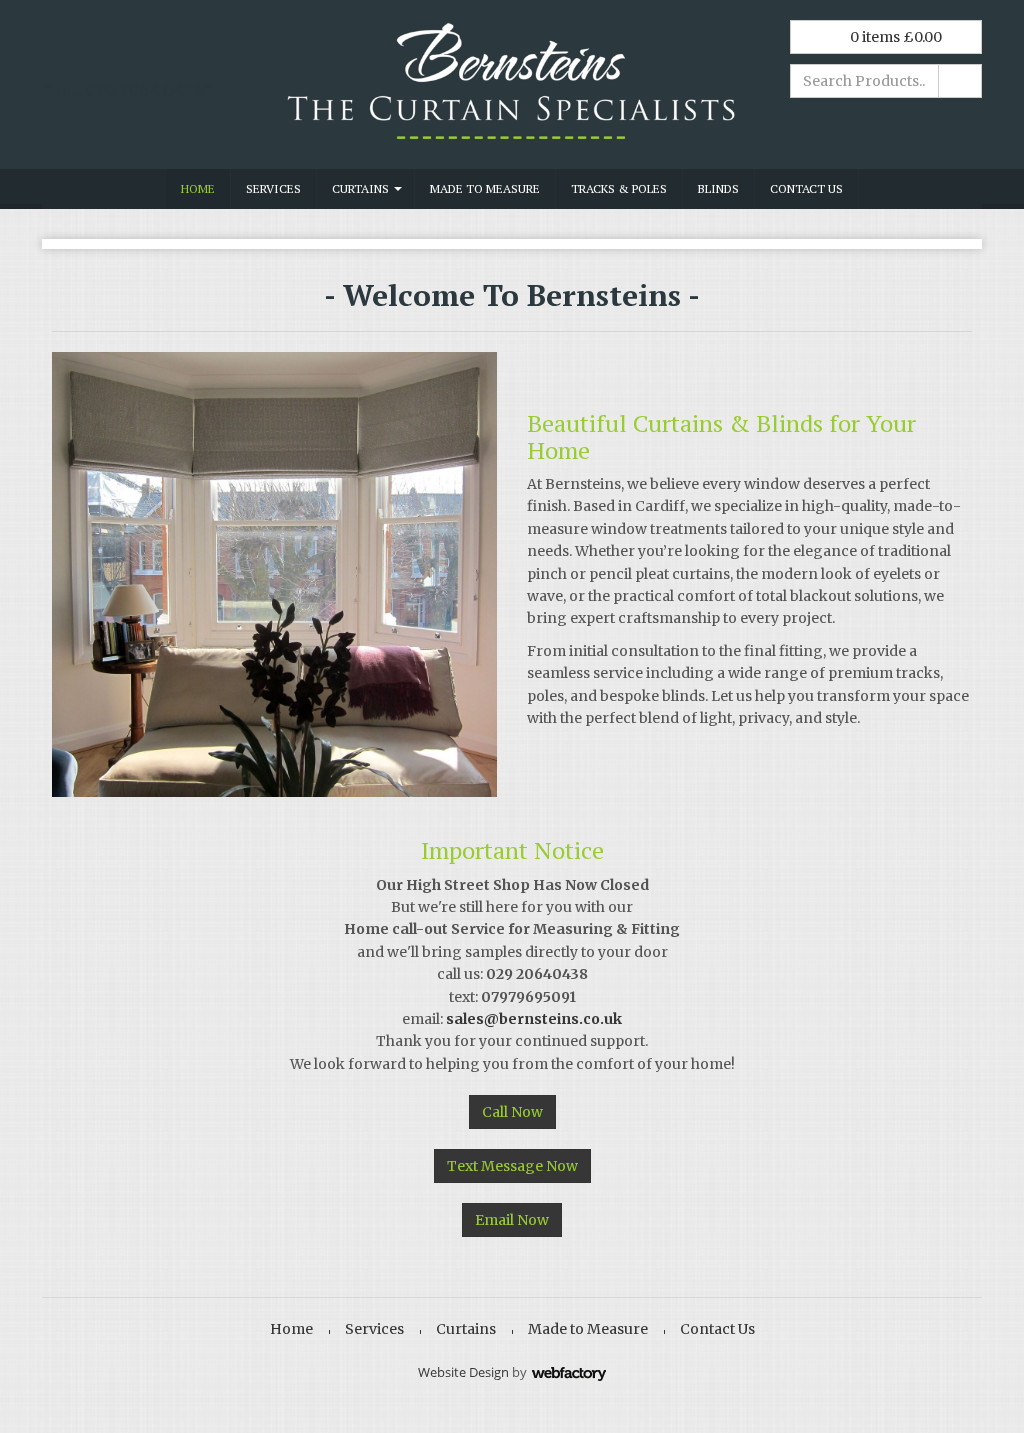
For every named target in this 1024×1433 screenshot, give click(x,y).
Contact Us (806, 188)
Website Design (463, 1372)
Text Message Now (512, 1166)
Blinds (718, 188)
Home (198, 188)
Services (273, 188)
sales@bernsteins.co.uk (534, 1019)
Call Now (512, 1112)
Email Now (512, 1220)
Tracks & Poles (619, 188)
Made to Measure (485, 188)
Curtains (360, 188)
